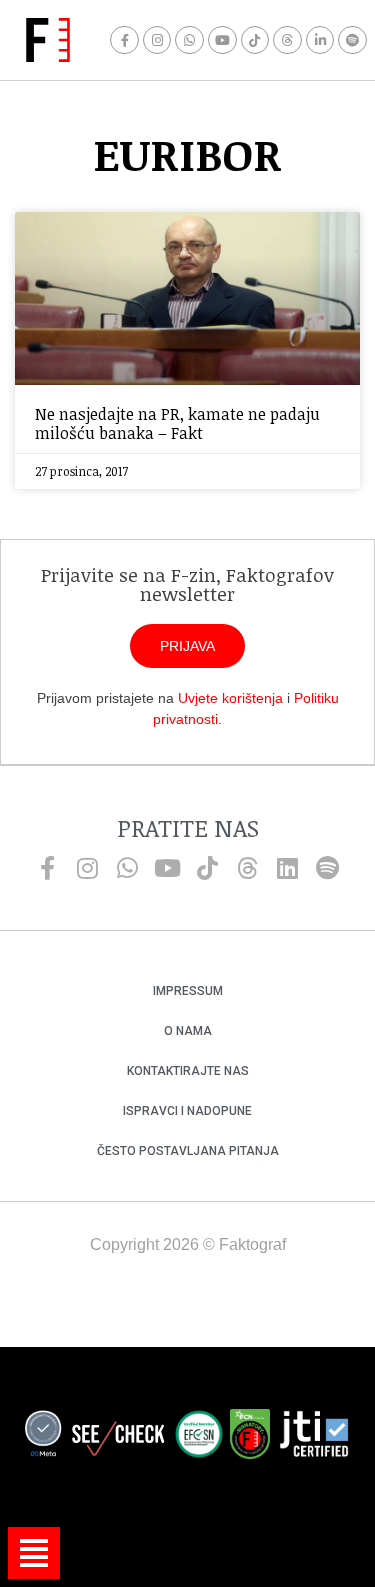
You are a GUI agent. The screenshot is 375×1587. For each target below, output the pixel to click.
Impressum (188, 991)
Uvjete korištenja (230, 698)
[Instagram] (157, 40)
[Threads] (287, 40)
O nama (188, 1031)
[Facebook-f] (124, 40)
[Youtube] (222, 40)
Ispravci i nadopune (187, 1111)
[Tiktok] (255, 40)
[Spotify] (352, 40)
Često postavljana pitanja (188, 1151)
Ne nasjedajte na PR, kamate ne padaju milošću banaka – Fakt (177, 423)
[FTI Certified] (314, 1437)
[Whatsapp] (189, 40)
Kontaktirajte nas (188, 1071)
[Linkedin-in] (320, 40)
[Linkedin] (288, 868)
